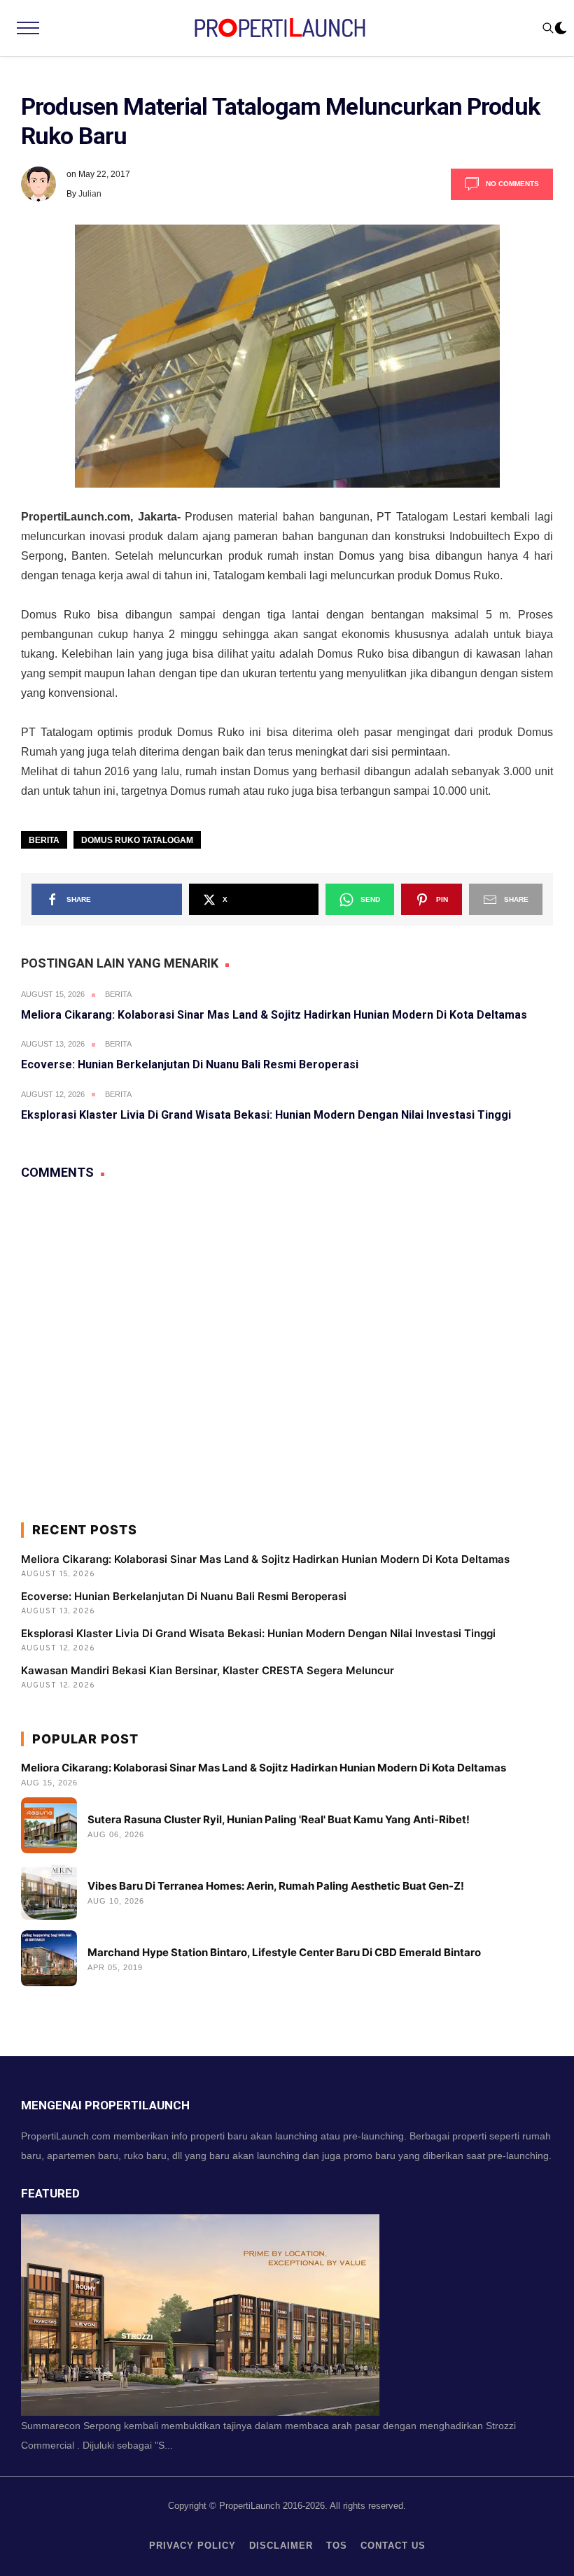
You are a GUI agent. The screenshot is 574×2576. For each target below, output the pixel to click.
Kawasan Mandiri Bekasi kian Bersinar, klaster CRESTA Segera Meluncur (208, 1670)
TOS (337, 2546)
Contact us (393, 2546)
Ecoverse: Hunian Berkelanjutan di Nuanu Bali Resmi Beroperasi (190, 1064)
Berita (44, 840)
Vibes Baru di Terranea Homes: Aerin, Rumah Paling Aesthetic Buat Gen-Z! (276, 1886)
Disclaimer (281, 2546)
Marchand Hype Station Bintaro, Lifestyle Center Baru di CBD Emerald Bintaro (284, 1952)
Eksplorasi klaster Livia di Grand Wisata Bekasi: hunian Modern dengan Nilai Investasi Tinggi (266, 1115)
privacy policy (192, 2546)
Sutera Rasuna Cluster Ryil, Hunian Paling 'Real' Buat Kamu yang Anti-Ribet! (279, 1819)
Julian (90, 194)
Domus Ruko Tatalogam (137, 840)
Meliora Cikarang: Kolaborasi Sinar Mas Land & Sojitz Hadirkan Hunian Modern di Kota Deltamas (274, 1015)
